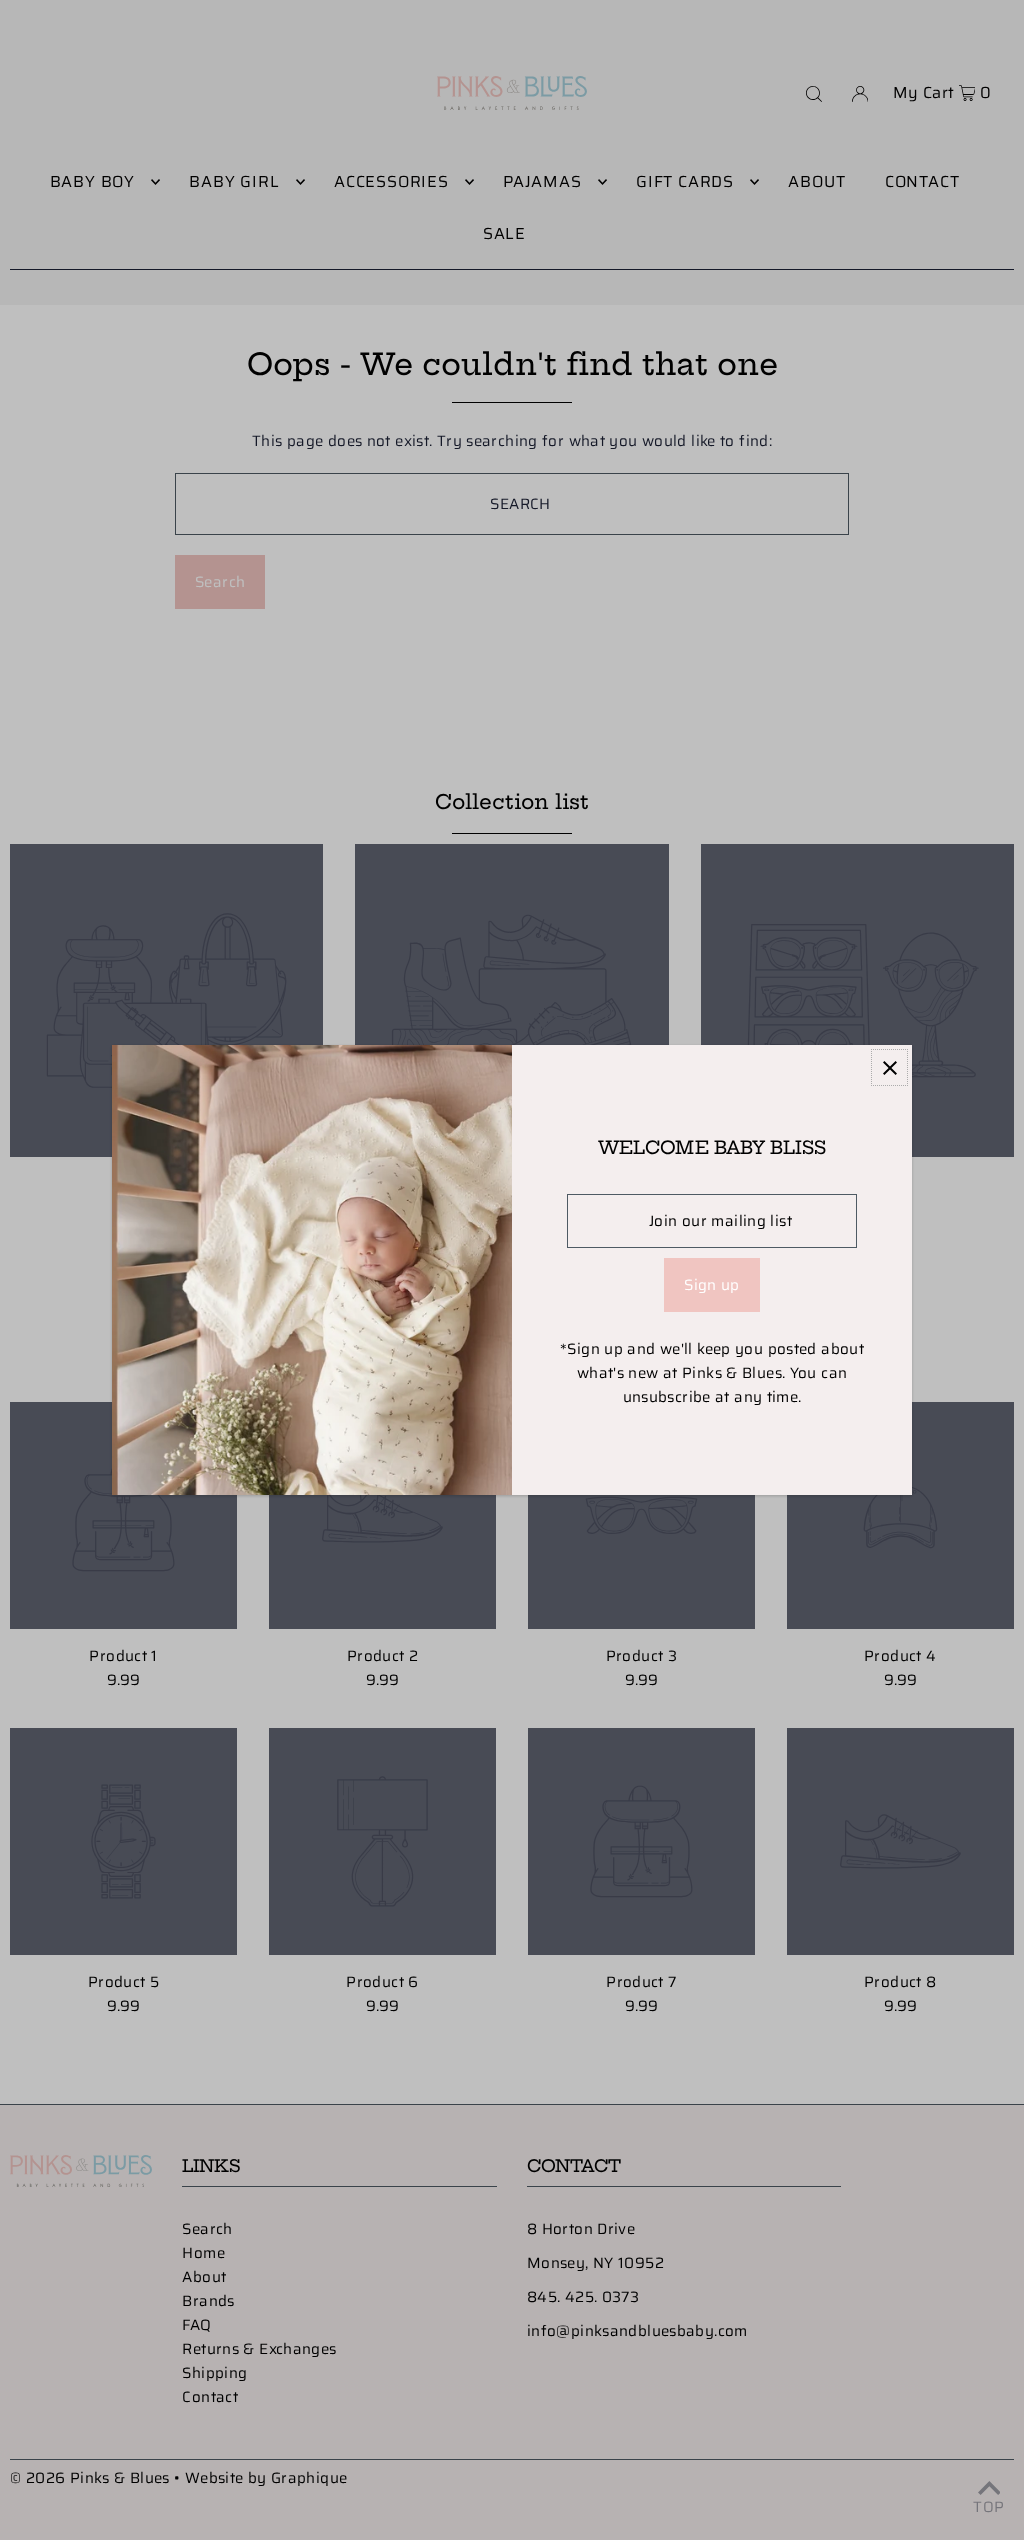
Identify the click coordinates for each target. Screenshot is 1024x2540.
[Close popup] (889, 1067)
